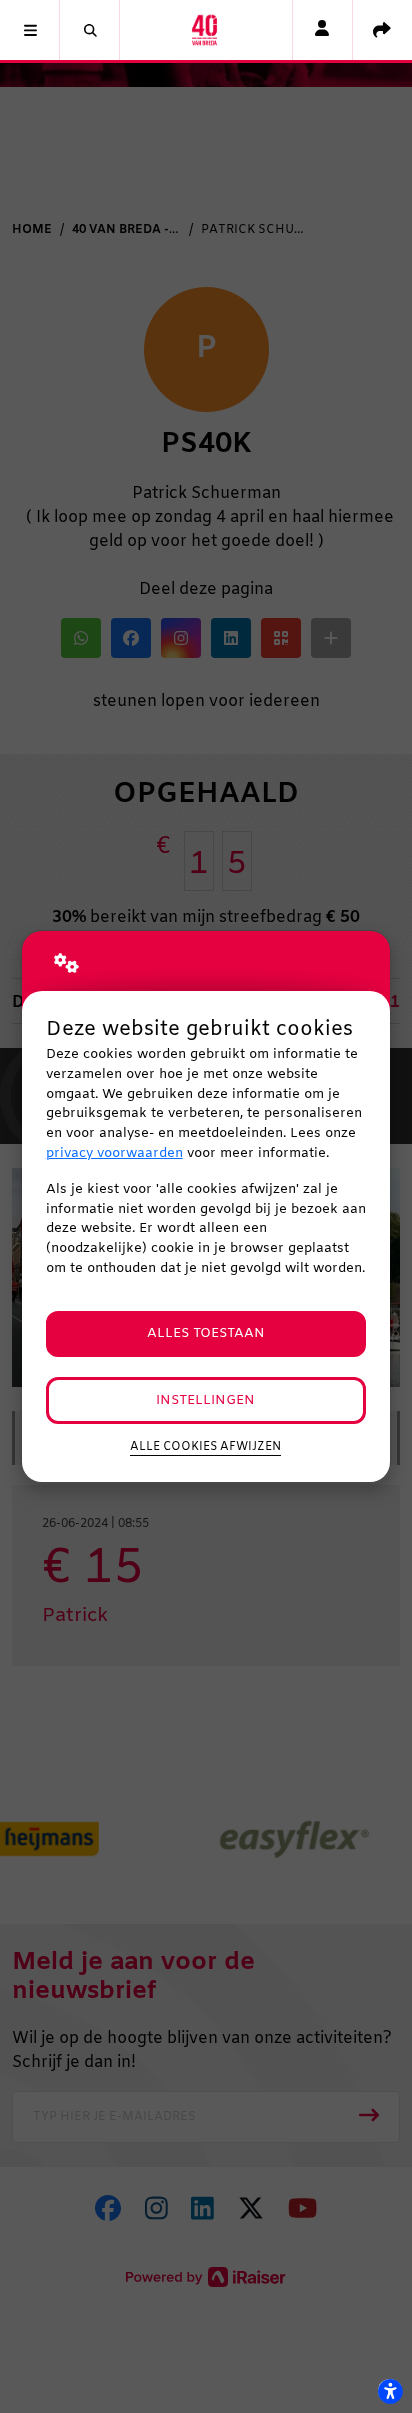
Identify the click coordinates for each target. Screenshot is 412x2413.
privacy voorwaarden (114, 1153)
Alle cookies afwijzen (205, 1447)
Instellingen (205, 1400)
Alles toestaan (206, 1333)
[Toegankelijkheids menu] (390, 2391)
